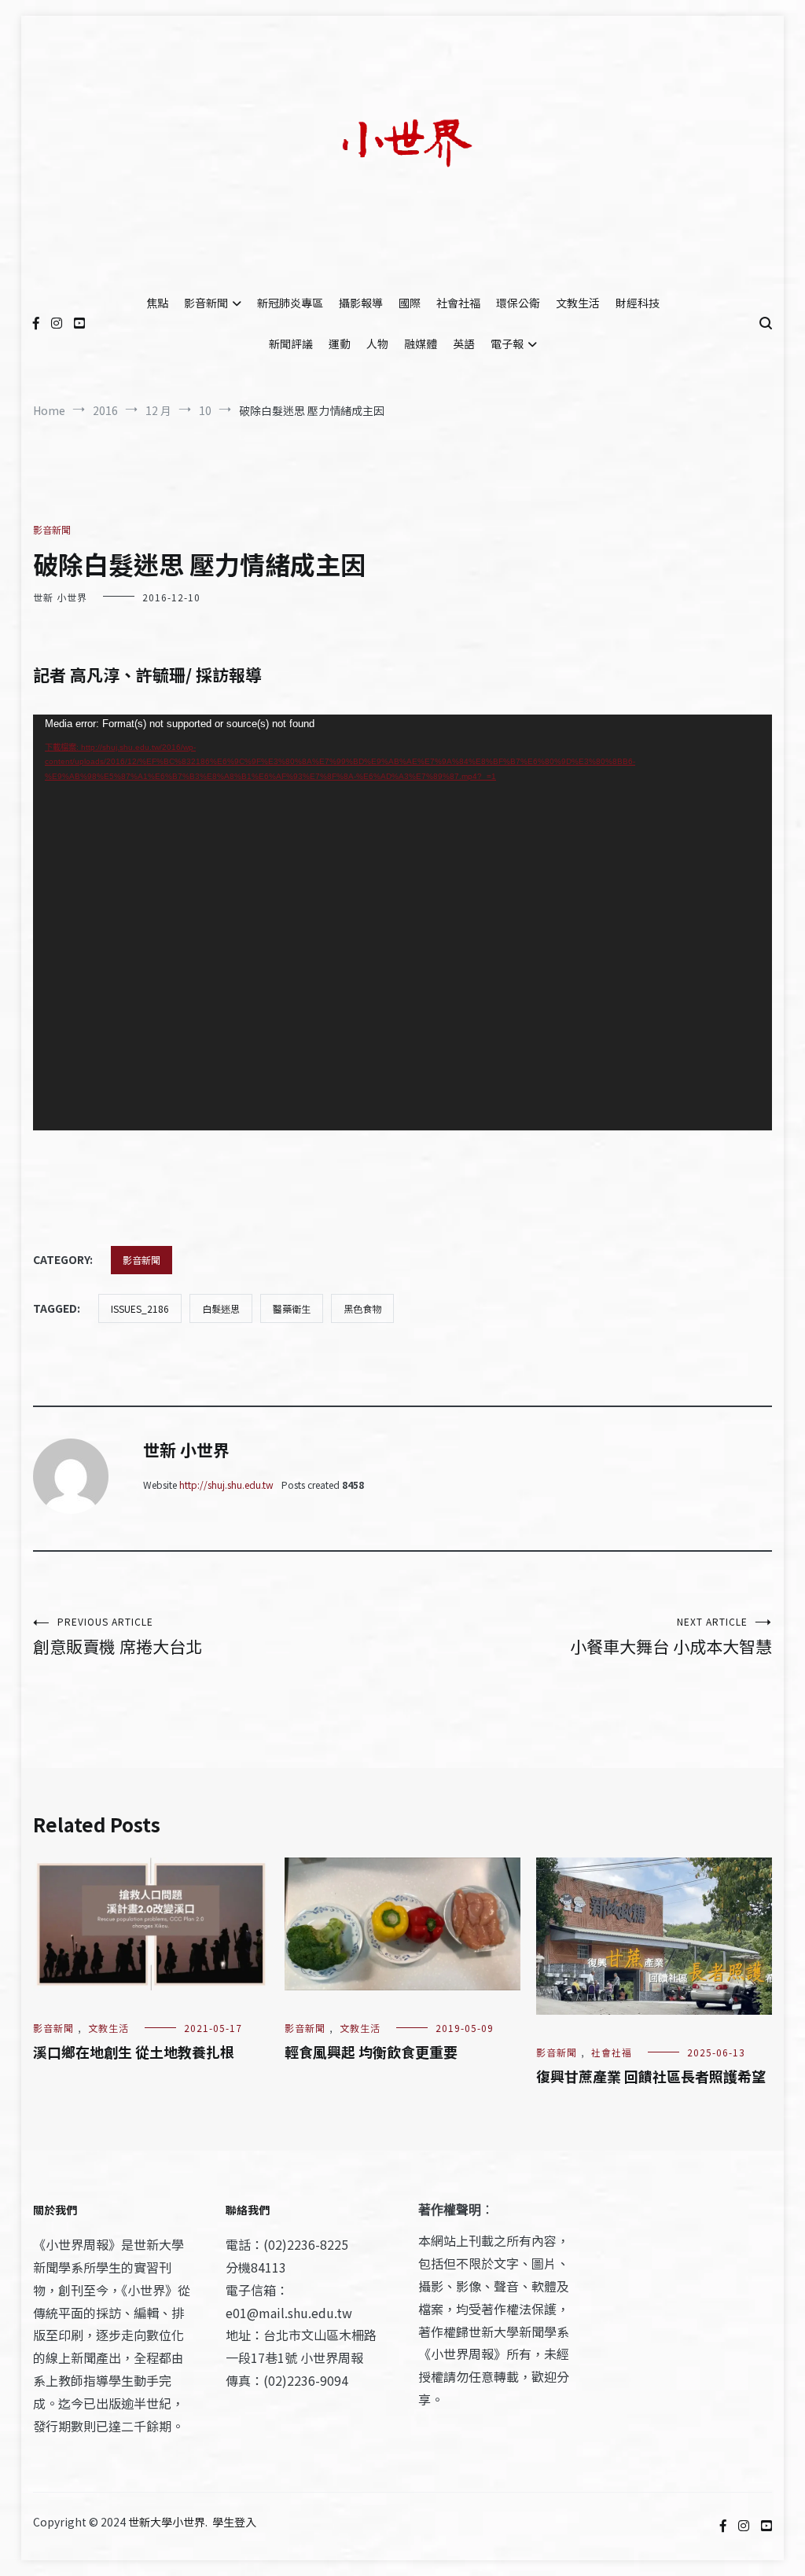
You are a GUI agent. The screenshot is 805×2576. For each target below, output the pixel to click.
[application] (402, 922)
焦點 (157, 303)
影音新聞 (206, 303)
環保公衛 (518, 303)
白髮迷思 (221, 1308)
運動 (340, 344)
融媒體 (421, 344)
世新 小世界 (60, 597)
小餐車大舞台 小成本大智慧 (671, 1636)
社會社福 (458, 303)
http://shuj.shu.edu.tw (226, 1485)
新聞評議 (291, 344)
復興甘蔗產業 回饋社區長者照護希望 (651, 2076)
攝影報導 (361, 303)
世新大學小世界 (167, 2522)
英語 (464, 344)
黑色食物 (362, 1308)
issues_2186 (140, 1308)
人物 (377, 344)
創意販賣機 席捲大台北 (118, 1636)
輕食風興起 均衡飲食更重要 (371, 2052)
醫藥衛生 (292, 1308)
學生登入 (234, 2522)
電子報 (507, 344)
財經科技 (638, 303)
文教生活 (578, 303)
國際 (410, 303)
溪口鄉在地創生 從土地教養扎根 (134, 2052)
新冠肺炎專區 (290, 303)
